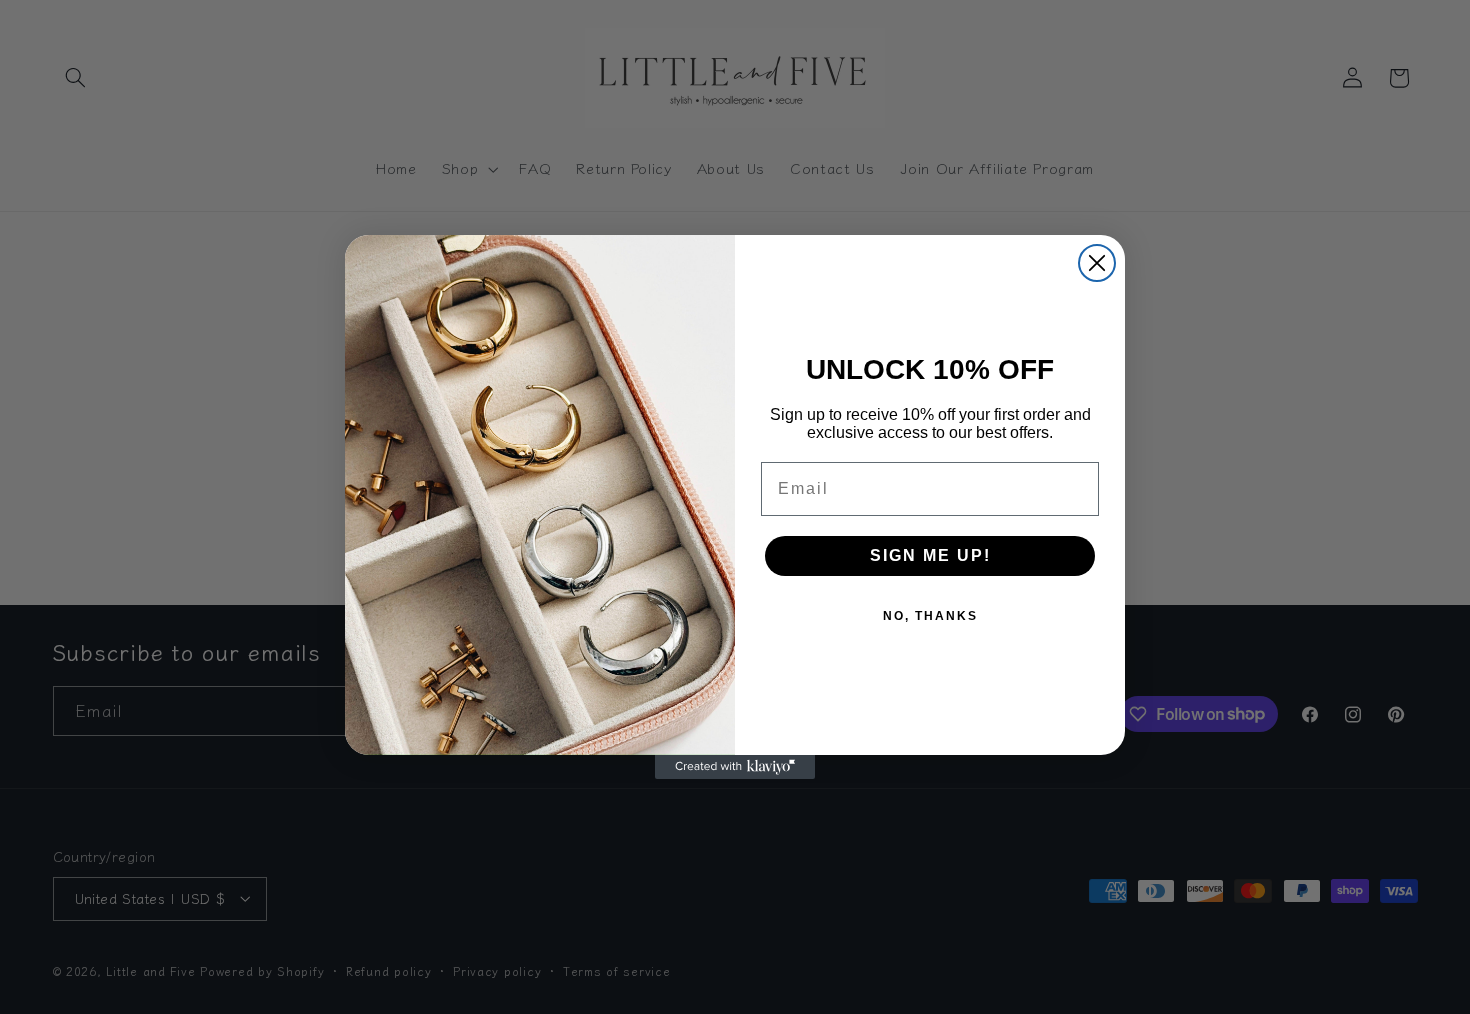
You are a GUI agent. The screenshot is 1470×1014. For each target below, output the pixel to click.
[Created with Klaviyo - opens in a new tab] (735, 767)
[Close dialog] (1097, 263)
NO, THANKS (930, 616)
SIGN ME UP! (930, 555)
